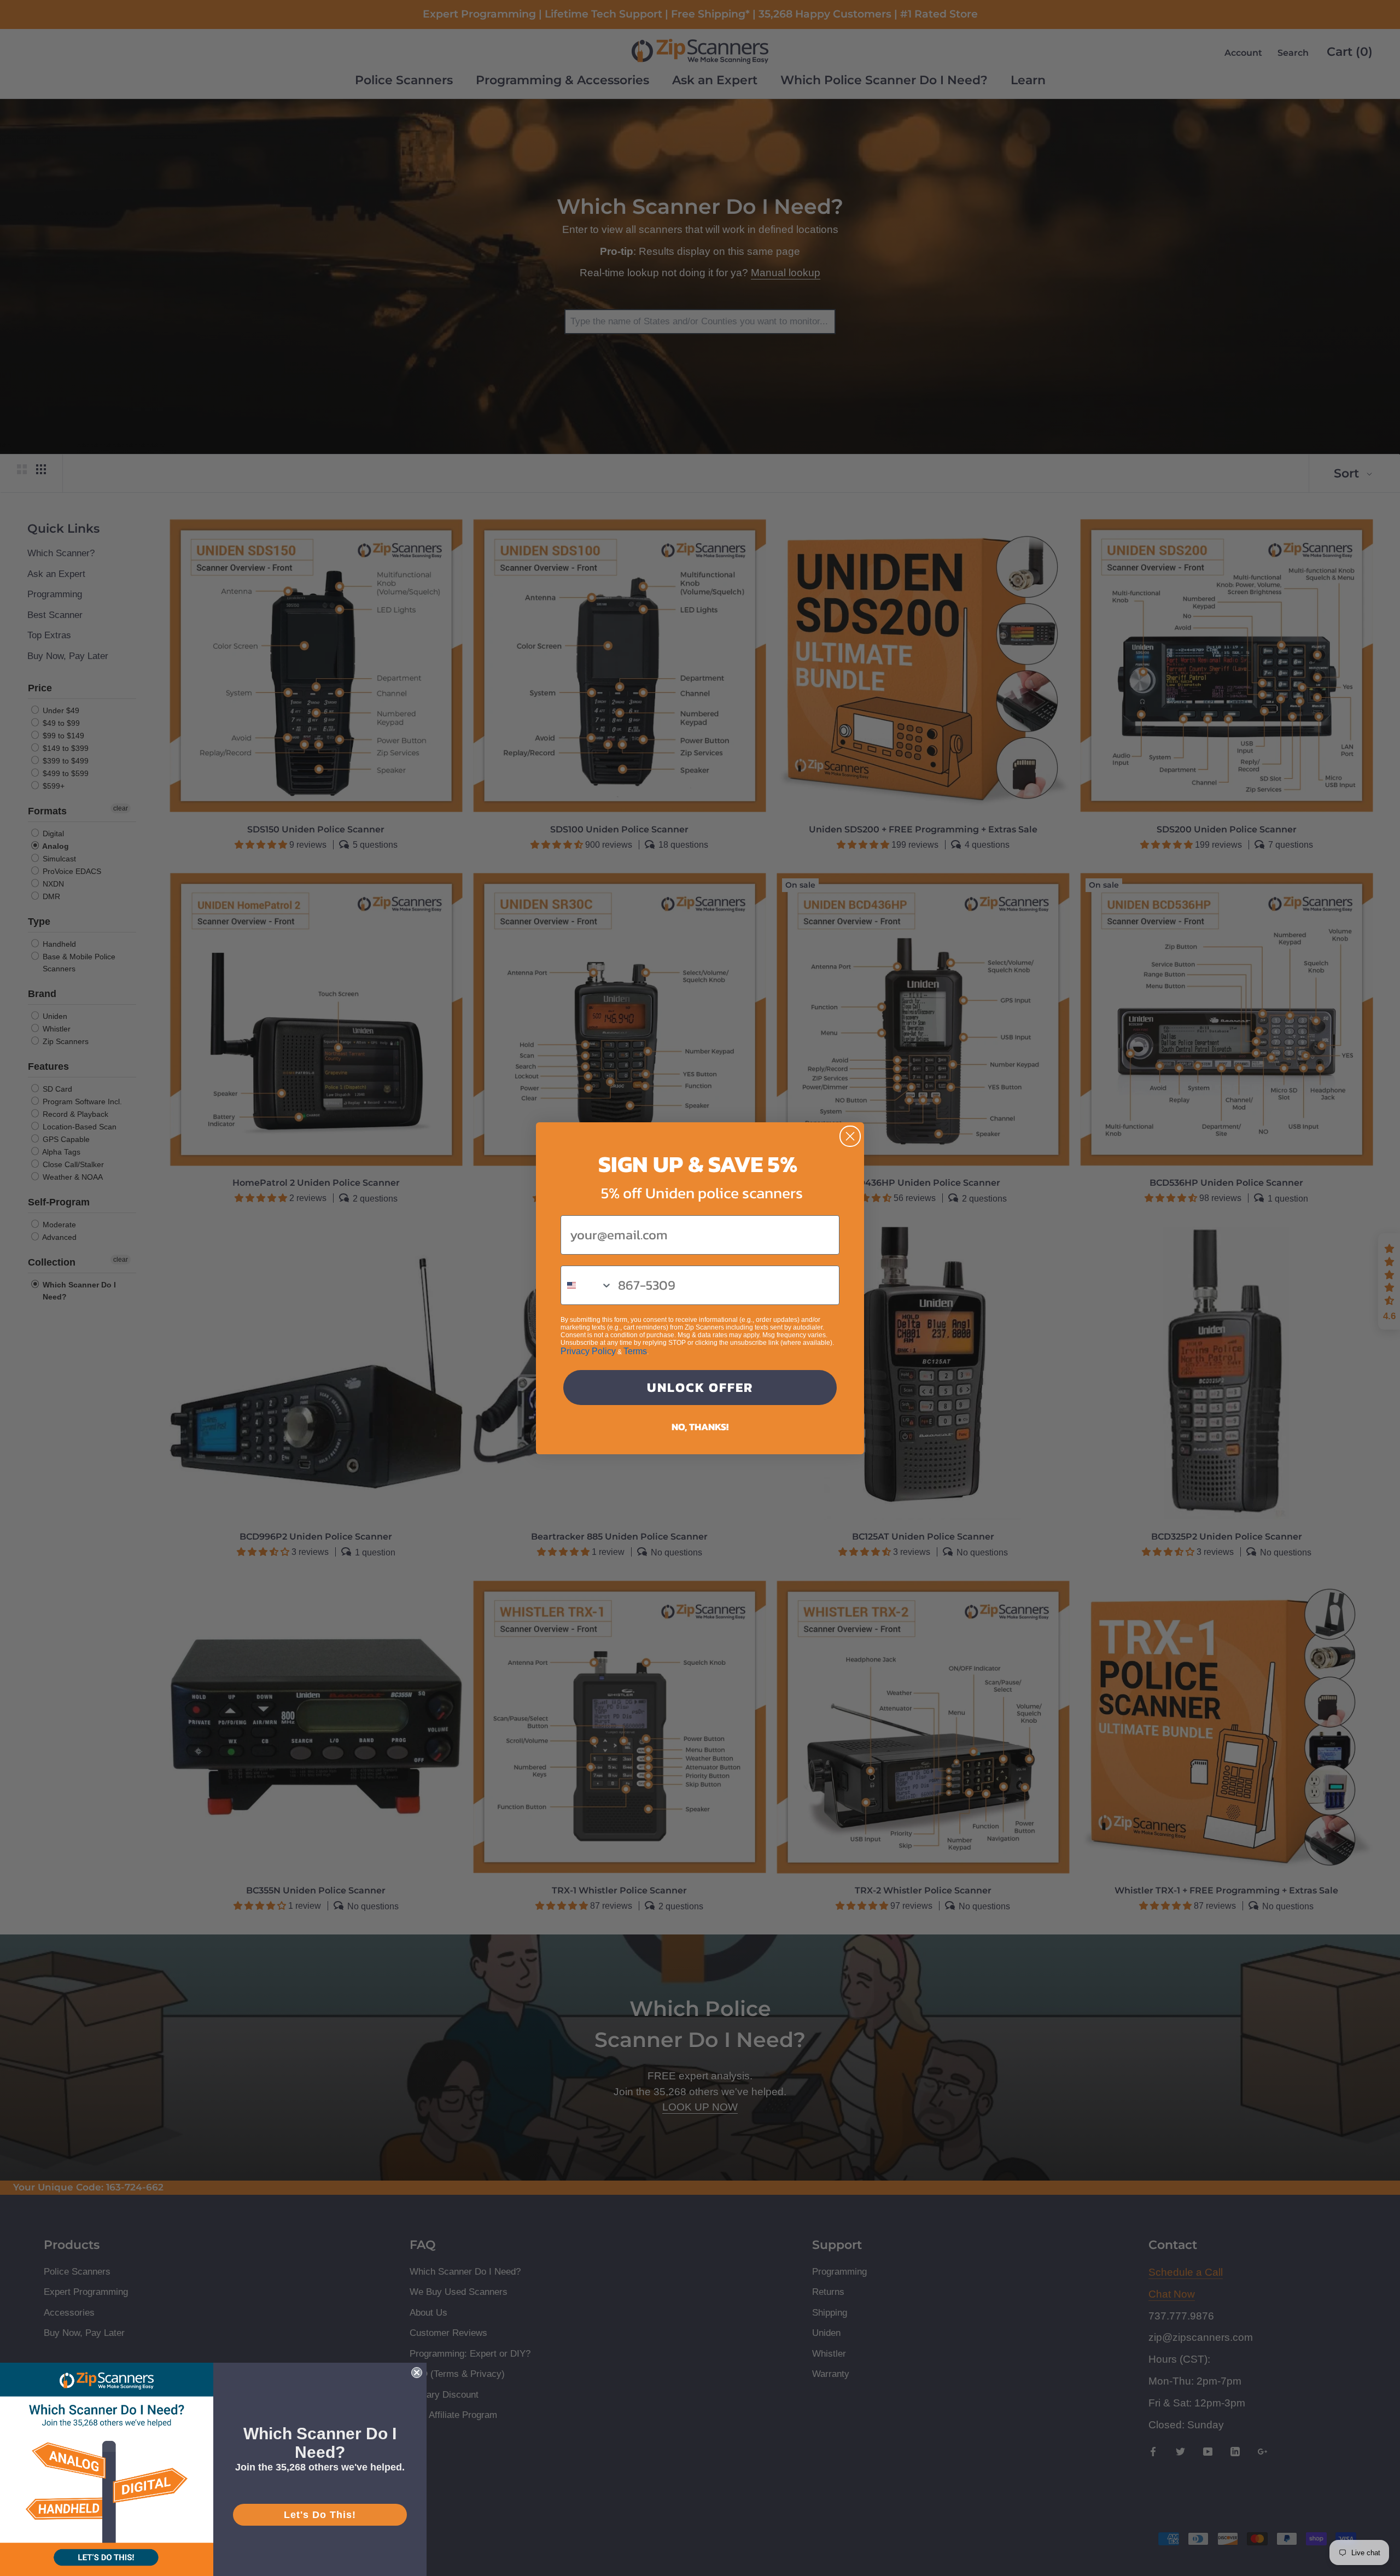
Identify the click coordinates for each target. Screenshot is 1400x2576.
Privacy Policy (588, 1351)
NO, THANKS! (700, 1427)
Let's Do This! (320, 2515)
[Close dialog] (850, 1136)
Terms (635, 1351)
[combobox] (587, 1285)
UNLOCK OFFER (700, 1387)
